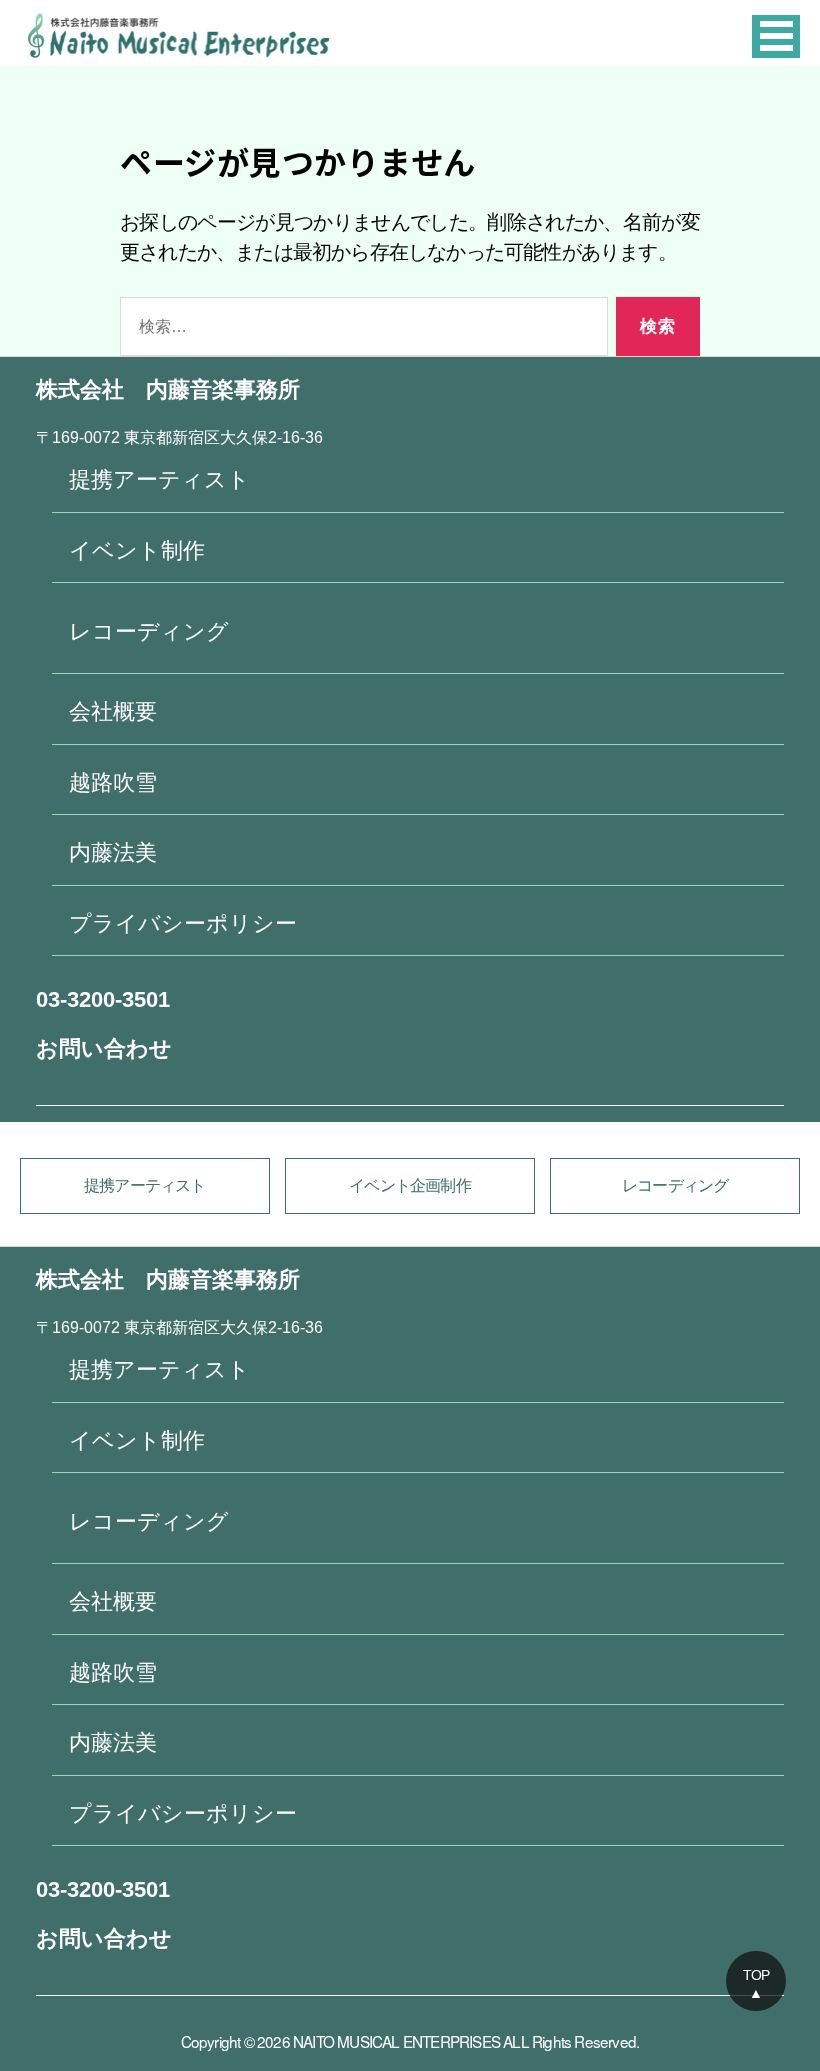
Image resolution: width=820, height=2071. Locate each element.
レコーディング (149, 631)
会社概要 (113, 711)
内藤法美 (113, 852)
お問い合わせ (104, 1048)
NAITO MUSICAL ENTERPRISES (396, 2041)
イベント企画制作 (410, 1185)
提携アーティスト (159, 479)
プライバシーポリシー (183, 923)
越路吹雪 (113, 782)
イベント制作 (137, 550)
